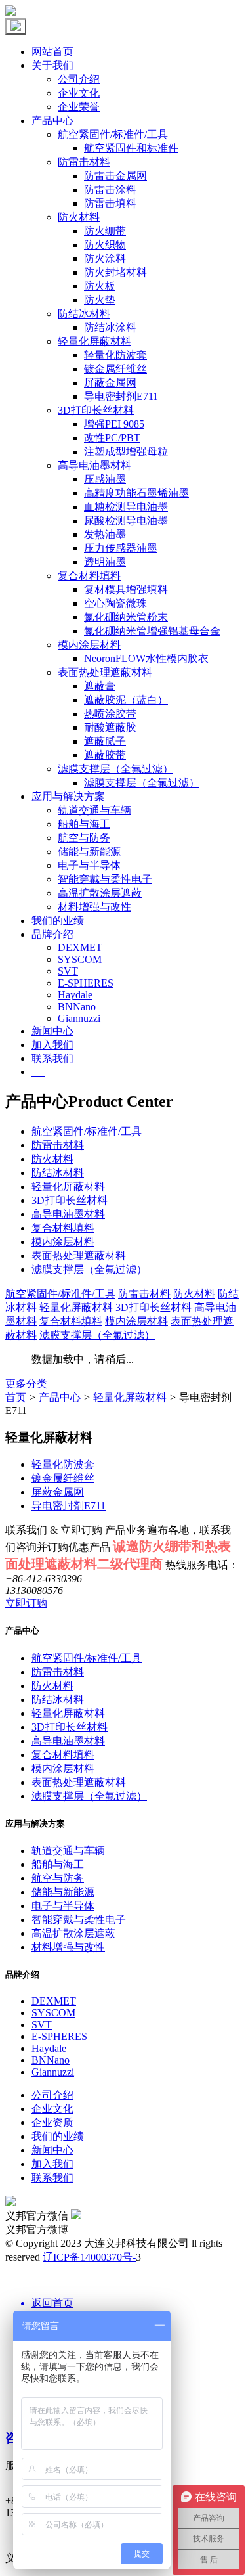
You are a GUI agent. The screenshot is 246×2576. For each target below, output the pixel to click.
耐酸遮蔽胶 (110, 727)
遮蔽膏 (100, 686)
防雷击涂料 (110, 189)
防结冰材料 (84, 314)
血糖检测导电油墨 (126, 507)
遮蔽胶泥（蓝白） (126, 700)
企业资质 (52, 2122)
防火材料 (79, 217)
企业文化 (79, 93)
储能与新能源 (89, 852)
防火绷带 (105, 231)
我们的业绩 (58, 921)
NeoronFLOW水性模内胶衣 (146, 658)
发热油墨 (105, 534)
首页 (16, 1397)
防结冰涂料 (110, 327)
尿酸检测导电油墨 (126, 521)
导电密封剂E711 (121, 396)
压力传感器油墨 (121, 548)
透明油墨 (105, 562)
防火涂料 (105, 258)
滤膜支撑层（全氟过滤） (115, 769)
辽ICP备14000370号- (89, 2257)
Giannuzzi (79, 1018)
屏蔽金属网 (110, 383)
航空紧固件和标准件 (131, 148)
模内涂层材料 (89, 645)
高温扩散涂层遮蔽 (100, 893)
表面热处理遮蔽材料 (105, 672)
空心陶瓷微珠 (115, 603)
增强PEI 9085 (114, 424)
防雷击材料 (84, 162)
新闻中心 (52, 1031)
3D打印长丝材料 (96, 410)
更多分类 (26, 1384)
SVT (68, 971)
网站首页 (52, 52)
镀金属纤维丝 (115, 369)
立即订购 (26, 1603)
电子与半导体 (89, 865)
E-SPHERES (86, 983)
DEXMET (80, 947)
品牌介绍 (52, 934)
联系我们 (52, 1058)
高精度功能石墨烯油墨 (136, 493)
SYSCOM (80, 959)
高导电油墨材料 (94, 465)
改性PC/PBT (112, 438)
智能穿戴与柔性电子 (105, 879)
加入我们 (52, 1045)
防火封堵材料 (115, 272)
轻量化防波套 (115, 355)
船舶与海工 (84, 824)
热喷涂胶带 (110, 714)
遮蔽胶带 (105, 755)
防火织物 (105, 245)
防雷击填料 (110, 203)
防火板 (100, 286)
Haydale (75, 995)
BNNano (77, 1007)
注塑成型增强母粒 (126, 452)
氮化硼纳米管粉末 (126, 617)
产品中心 (52, 121)
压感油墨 (105, 479)
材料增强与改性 (94, 907)
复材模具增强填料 (126, 589)
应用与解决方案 (68, 796)
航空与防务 (84, 838)
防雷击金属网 (115, 176)
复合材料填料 (89, 576)
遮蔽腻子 (105, 741)
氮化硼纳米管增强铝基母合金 (152, 631)
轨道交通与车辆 (94, 810)
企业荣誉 (79, 107)
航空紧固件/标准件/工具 (113, 134)
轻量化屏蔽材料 (94, 341)
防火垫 (100, 300)
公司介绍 (79, 79)
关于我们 (52, 65)
